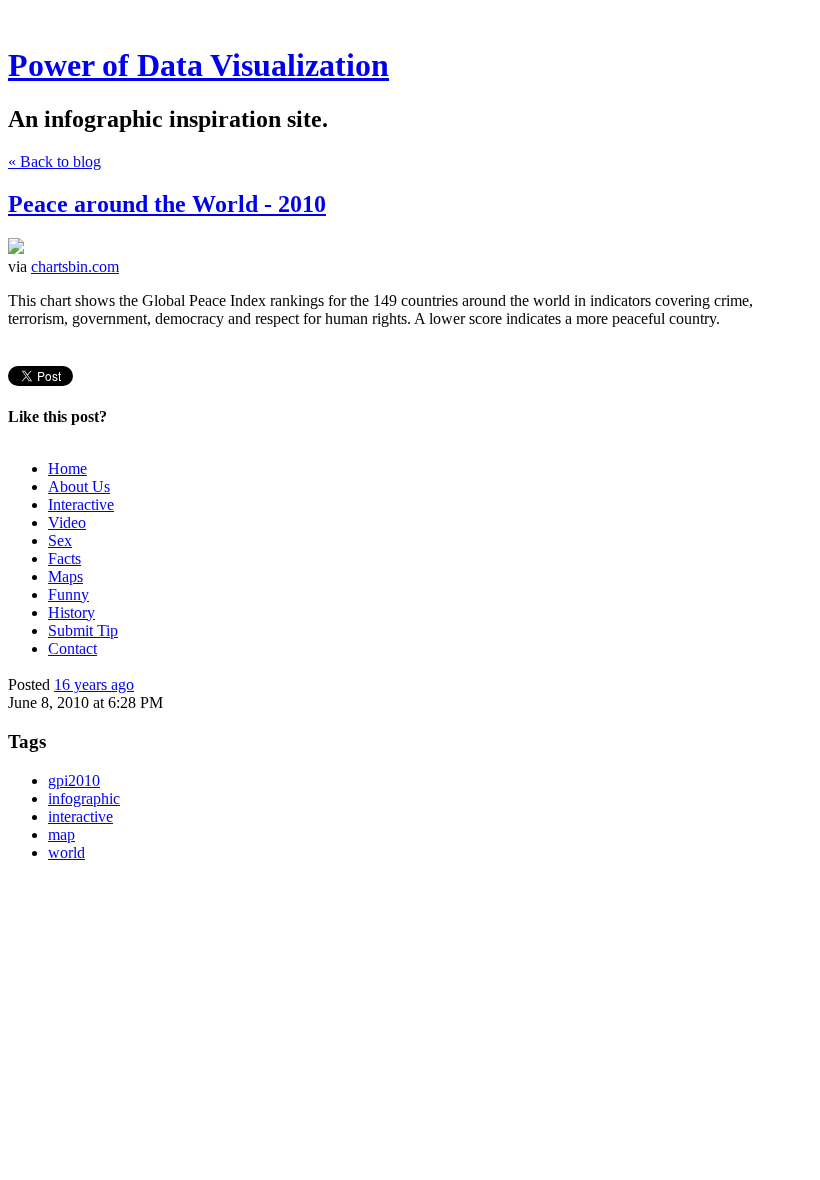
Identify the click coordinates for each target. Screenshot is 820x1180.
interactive (80, 816)
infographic (84, 798)
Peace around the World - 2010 (167, 204)
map (61, 834)
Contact (72, 648)
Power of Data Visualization (198, 65)
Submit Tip (83, 630)
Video (67, 522)
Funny (68, 594)
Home (67, 468)
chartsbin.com (75, 266)
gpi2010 (74, 780)
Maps (65, 576)
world (66, 852)
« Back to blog (54, 161)
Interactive (81, 504)
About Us (79, 486)
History (71, 612)
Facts (64, 558)
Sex (60, 540)
